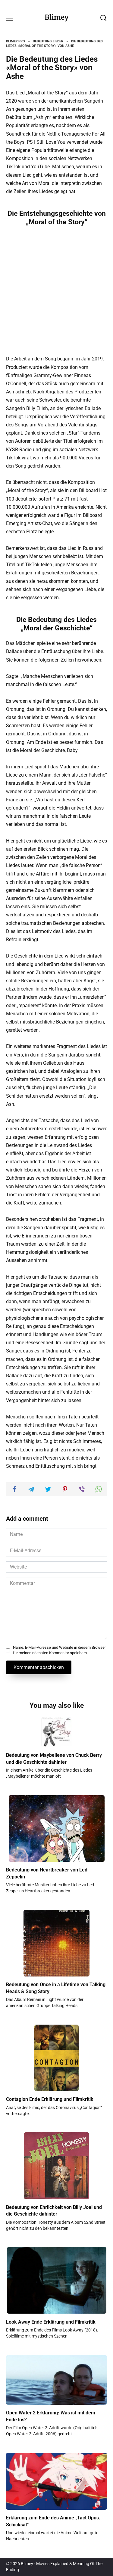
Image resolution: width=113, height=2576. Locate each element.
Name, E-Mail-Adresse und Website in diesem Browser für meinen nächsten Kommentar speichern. (59, 1650)
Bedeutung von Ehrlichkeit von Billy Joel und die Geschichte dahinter (54, 2210)
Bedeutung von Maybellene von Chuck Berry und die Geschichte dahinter (54, 1758)
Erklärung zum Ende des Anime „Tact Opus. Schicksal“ (53, 2521)
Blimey (56, 17)
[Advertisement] (56, 290)
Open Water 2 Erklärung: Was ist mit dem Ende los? (51, 2416)
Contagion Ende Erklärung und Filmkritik (50, 2099)
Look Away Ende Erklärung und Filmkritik (51, 2322)
